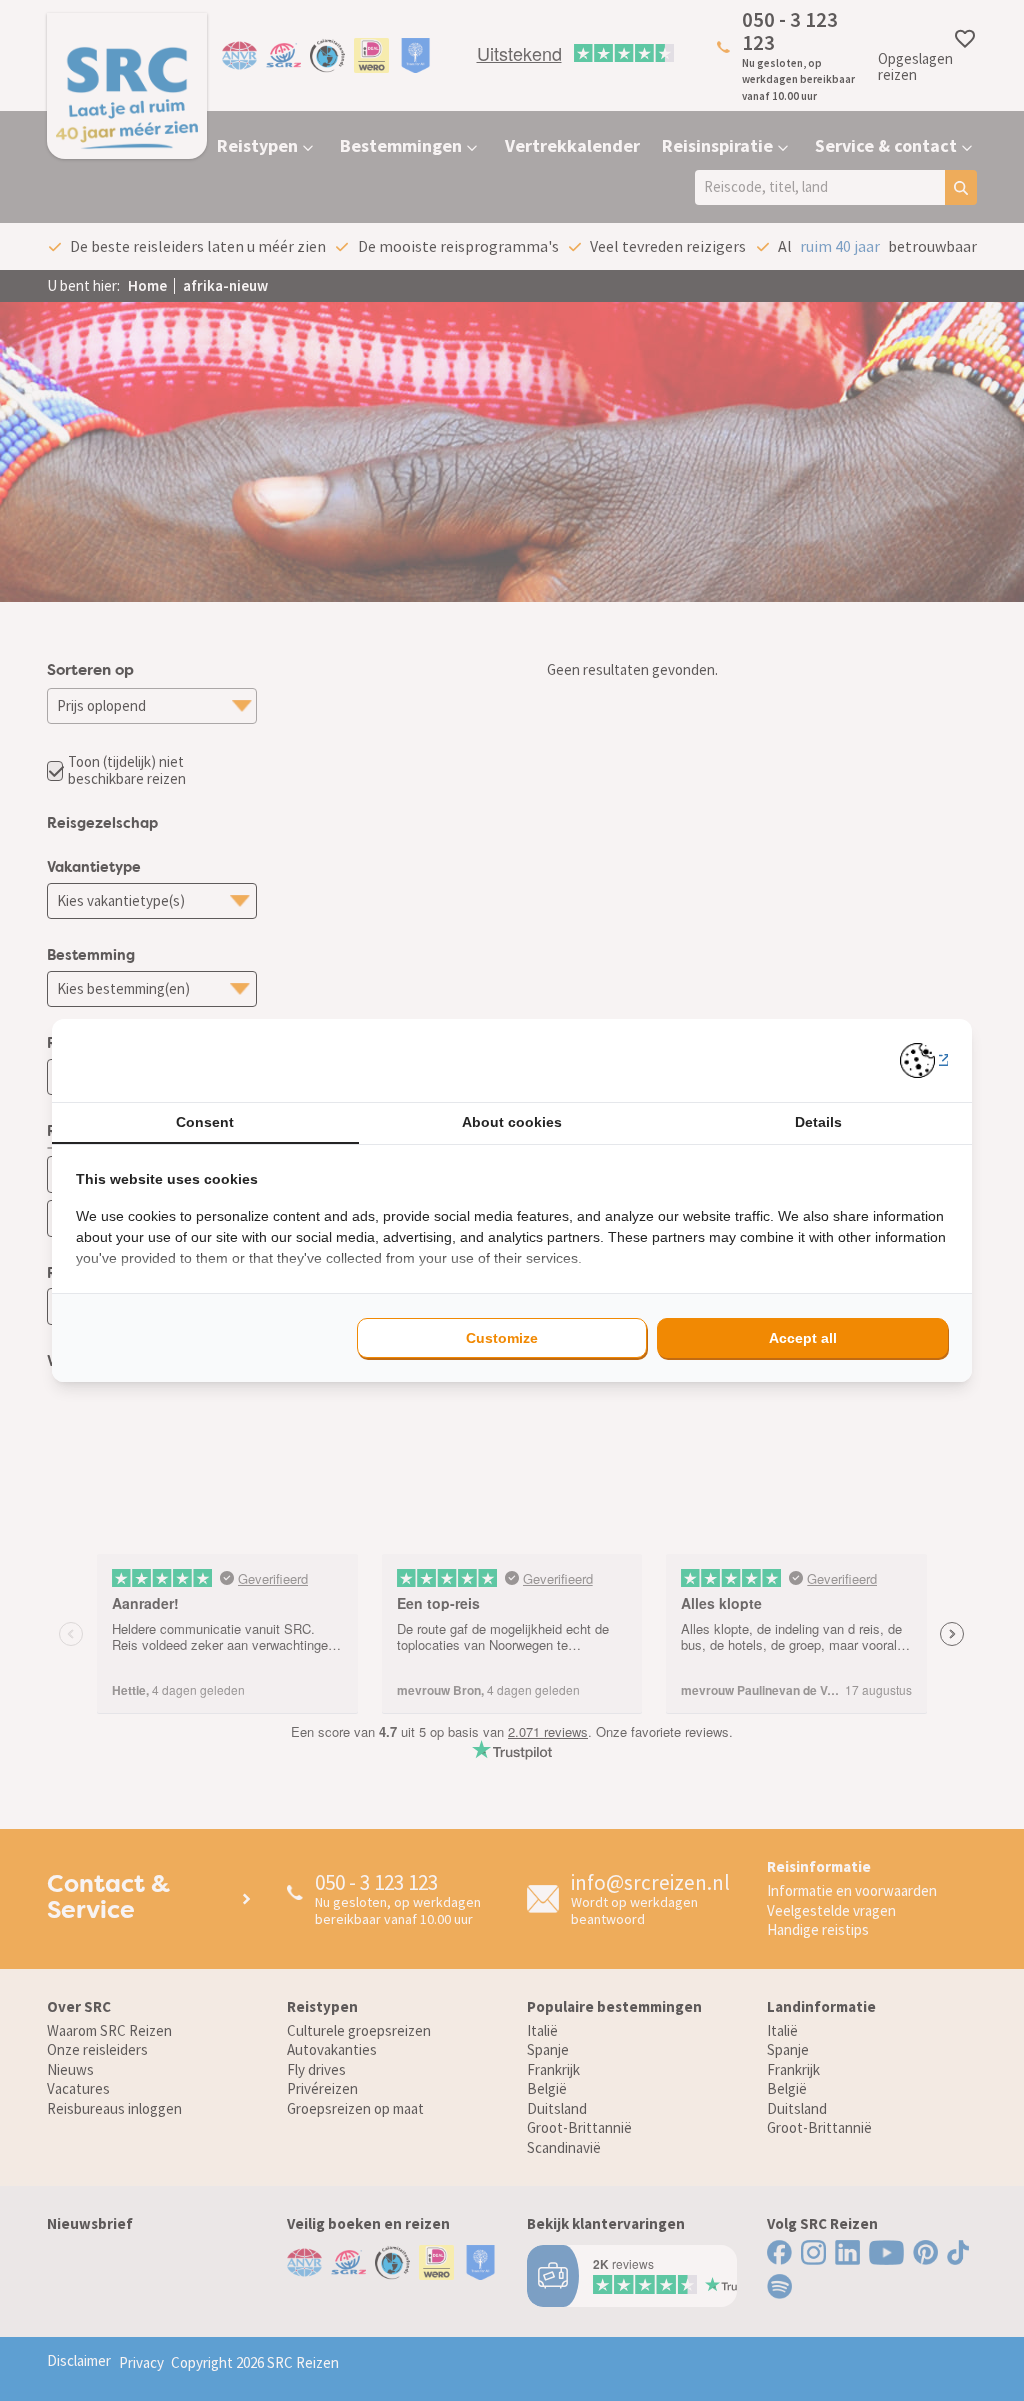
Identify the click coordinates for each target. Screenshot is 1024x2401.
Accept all (803, 1338)
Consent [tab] (205, 1122)
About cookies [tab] (512, 1122)
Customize (502, 1338)
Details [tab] (818, 1122)
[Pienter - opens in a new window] (924, 1060)
